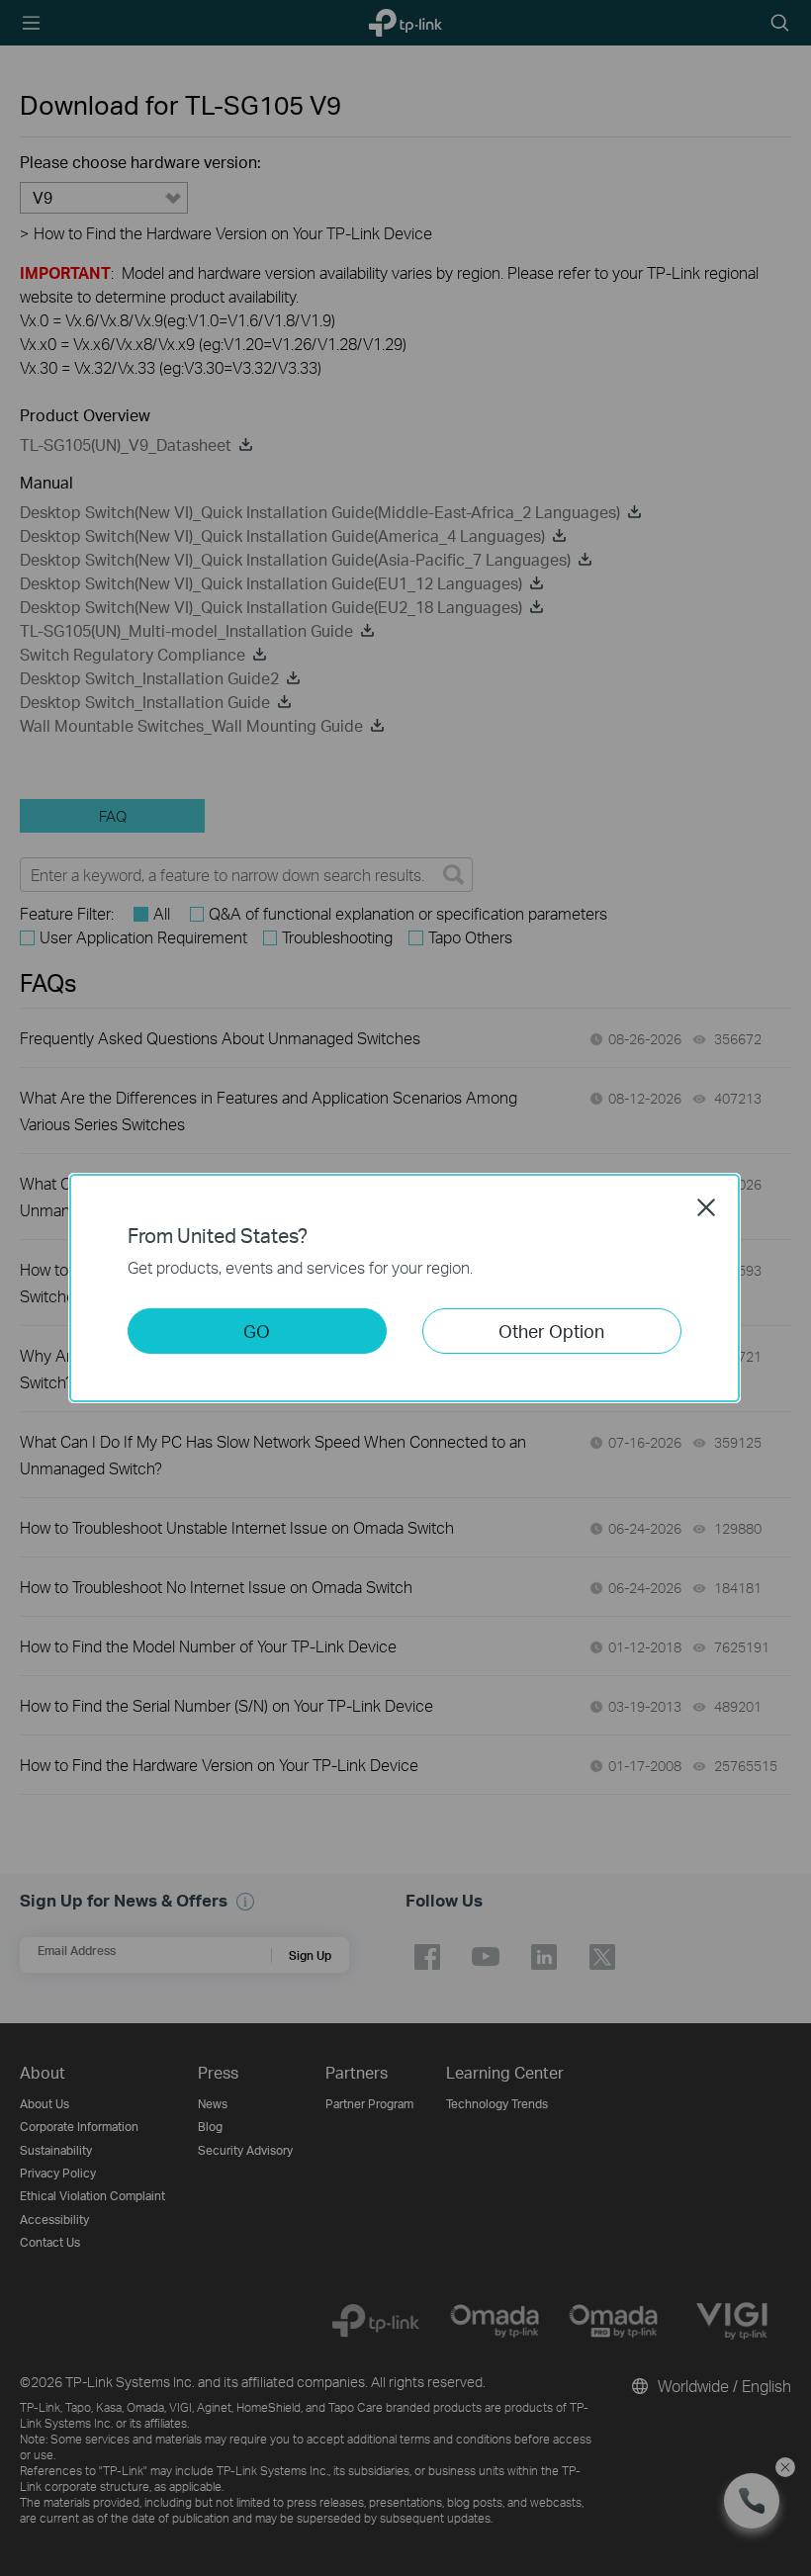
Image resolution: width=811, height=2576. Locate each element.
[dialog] (405, 1288)
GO (257, 1331)
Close (706, 1207)
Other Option (551, 1331)
